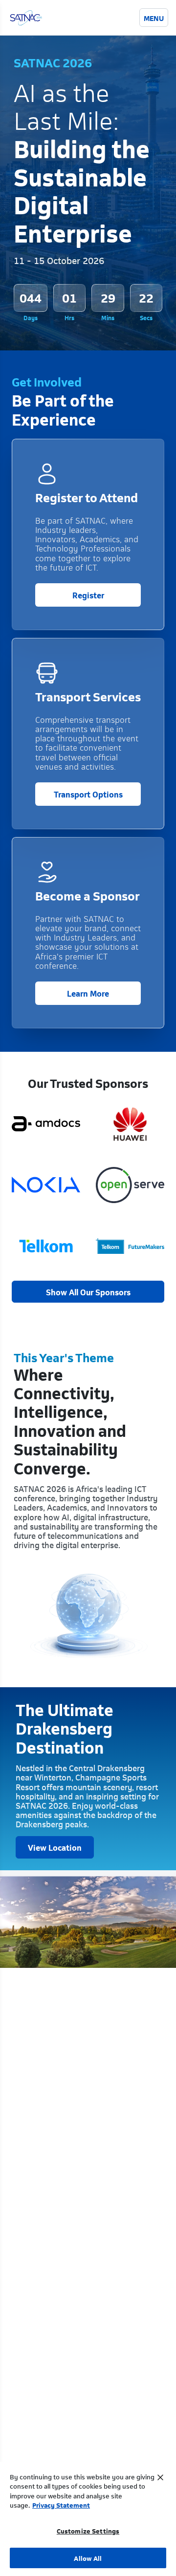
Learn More (88, 993)
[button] (88, 1292)
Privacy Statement (61, 2504)
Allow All (88, 2558)
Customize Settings (88, 2530)
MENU (154, 18)
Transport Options (88, 794)
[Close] (160, 2477)
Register (88, 594)
